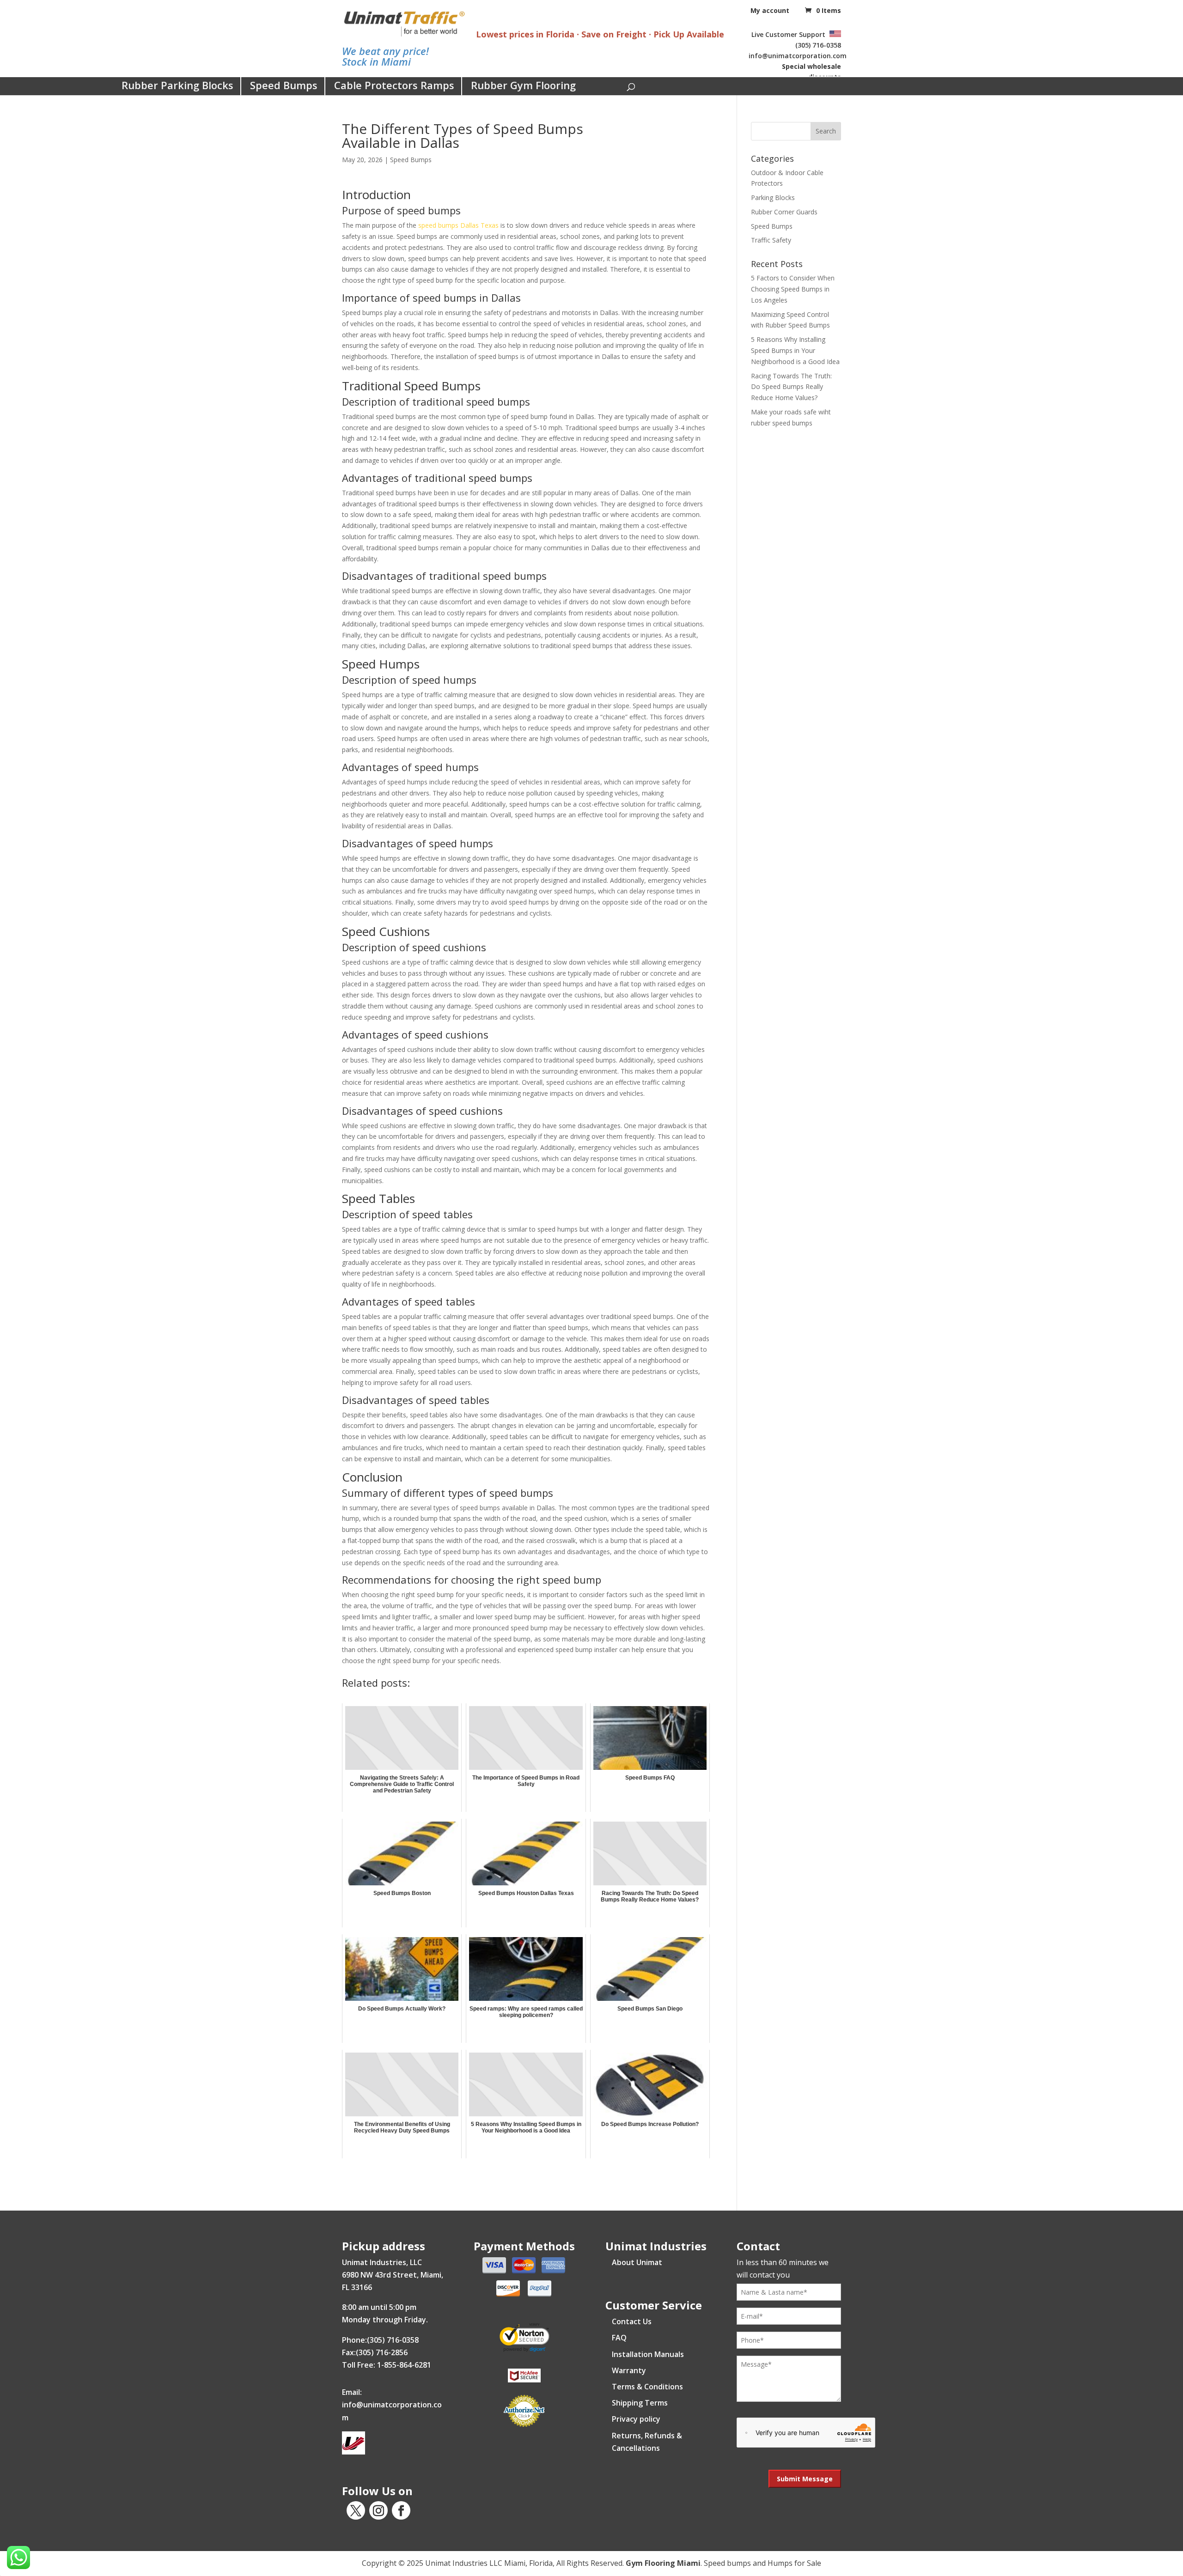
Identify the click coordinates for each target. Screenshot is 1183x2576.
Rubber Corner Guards (784, 212)
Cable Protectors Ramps (394, 85)
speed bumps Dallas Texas (458, 225)
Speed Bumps (284, 85)
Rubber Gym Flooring (523, 85)
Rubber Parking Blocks (177, 85)
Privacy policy (636, 2419)
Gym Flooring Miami (663, 2563)
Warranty (629, 2370)
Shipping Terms (640, 2403)
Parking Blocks (773, 197)
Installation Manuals (648, 2354)
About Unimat (637, 2262)
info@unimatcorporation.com (798, 56)
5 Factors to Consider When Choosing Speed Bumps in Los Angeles (793, 289)
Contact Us (632, 2321)
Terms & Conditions (647, 2387)
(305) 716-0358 (818, 45)
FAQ (619, 2338)
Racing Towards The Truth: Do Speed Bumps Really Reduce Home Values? (791, 387)
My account (770, 10)
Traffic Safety (771, 240)
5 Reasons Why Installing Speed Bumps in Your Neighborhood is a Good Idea (795, 350)
